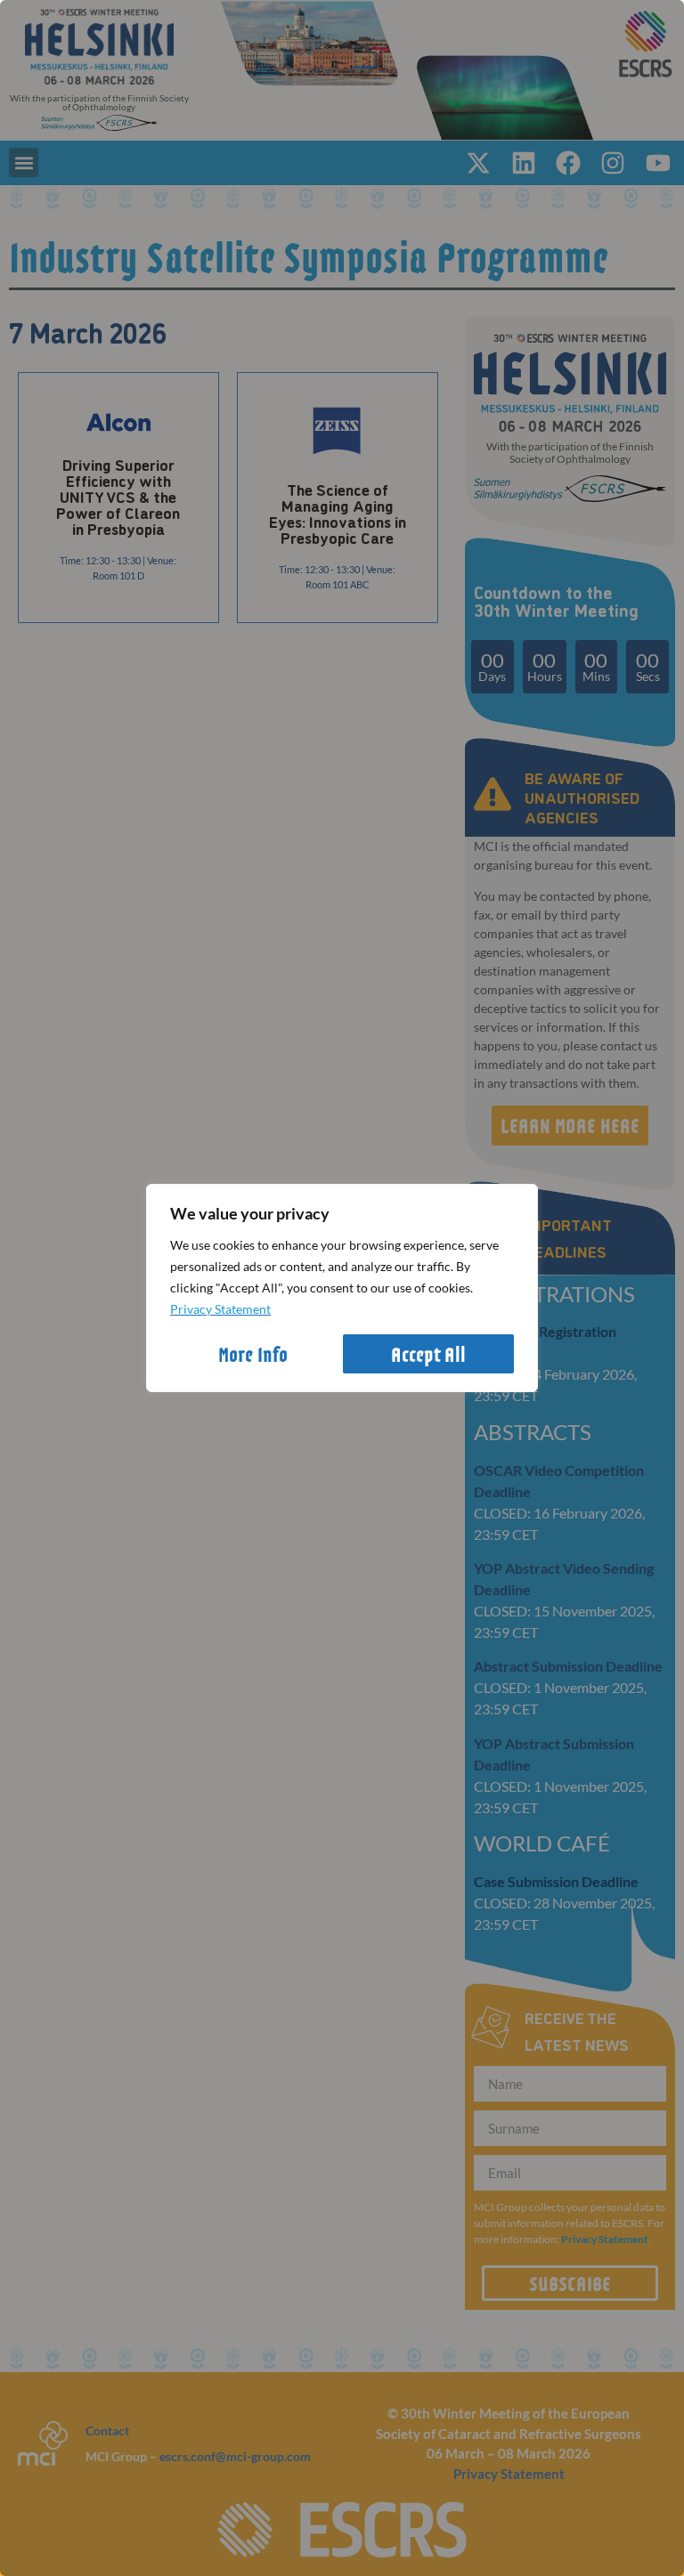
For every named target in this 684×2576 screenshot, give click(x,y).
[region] (342, 1288)
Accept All (428, 1354)
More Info (253, 1354)
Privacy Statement (220, 1309)
